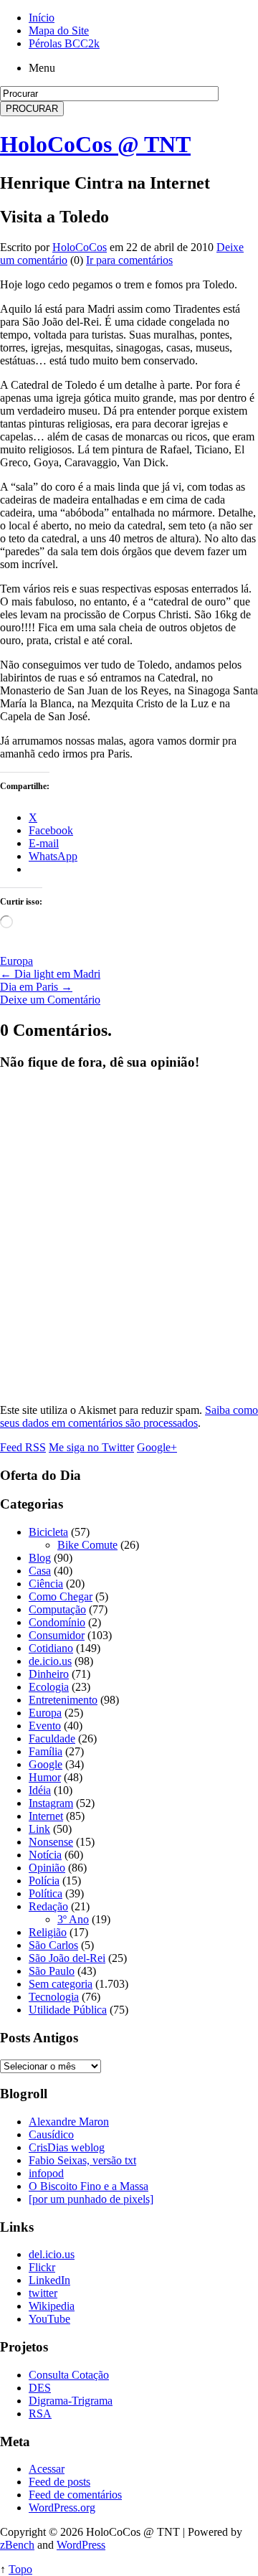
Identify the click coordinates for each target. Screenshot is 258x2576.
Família (46, 1751)
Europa (16, 961)
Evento (45, 1726)
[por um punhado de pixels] (91, 2199)
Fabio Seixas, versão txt (82, 2160)
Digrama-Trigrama (71, 2401)
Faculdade (52, 1738)
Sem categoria (61, 1984)
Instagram (51, 1803)
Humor (45, 1777)
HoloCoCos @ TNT (95, 144)
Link (39, 1829)
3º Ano (73, 1919)
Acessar (47, 2469)
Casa (40, 1571)
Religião (48, 1932)
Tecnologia (54, 1997)
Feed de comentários (75, 2495)
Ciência (46, 1584)
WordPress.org (62, 2507)
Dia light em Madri (50, 974)
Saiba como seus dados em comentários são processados (129, 1416)
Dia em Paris (36, 987)
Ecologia (49, 1687)
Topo (20, 2569)
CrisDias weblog (67, 2147)
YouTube (49, 2319)
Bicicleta (48, 1532)
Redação (48, 1906)
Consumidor (57, 1635)
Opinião (47, 1868)
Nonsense (51, 1842)
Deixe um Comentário (50, 1000)
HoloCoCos (80, 247)
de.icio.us (50, 1661)
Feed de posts (59, 2482)
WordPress (81, 2545)
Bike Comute (87, 1545)
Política (46, 1893)
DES (40, 2388)
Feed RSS (23, 1447)
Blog (40, 1558)
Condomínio (57, 1622)
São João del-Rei (67, 1958)
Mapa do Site (59, 30)
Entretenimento (63, 1700)
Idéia (40, 1790)
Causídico (51, 2134)
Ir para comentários (129, 260)
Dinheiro (49, 1674)
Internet (46, 1816)
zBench (17, 2545)
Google (46, 1764)
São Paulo (52, 1971)
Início (42, 18)
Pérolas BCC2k (64, 43)
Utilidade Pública (68, 2010)
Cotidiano (51, 1648)
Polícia (44, 1881)
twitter (43, 2293)
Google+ (157, 1447)
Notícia (45, 1855)
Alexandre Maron (69, 2122)
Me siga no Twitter (91, 1447)
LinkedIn (49, 2280)
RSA (40, 2414)
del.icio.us (52, 2254)
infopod (46, 2173)
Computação (57, 1609)
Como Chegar (61, 1596)
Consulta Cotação (69, 2375)
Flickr (42, 2267)
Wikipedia (52, 2306)
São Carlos (53, 1945)
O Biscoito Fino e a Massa (89, 2186)
